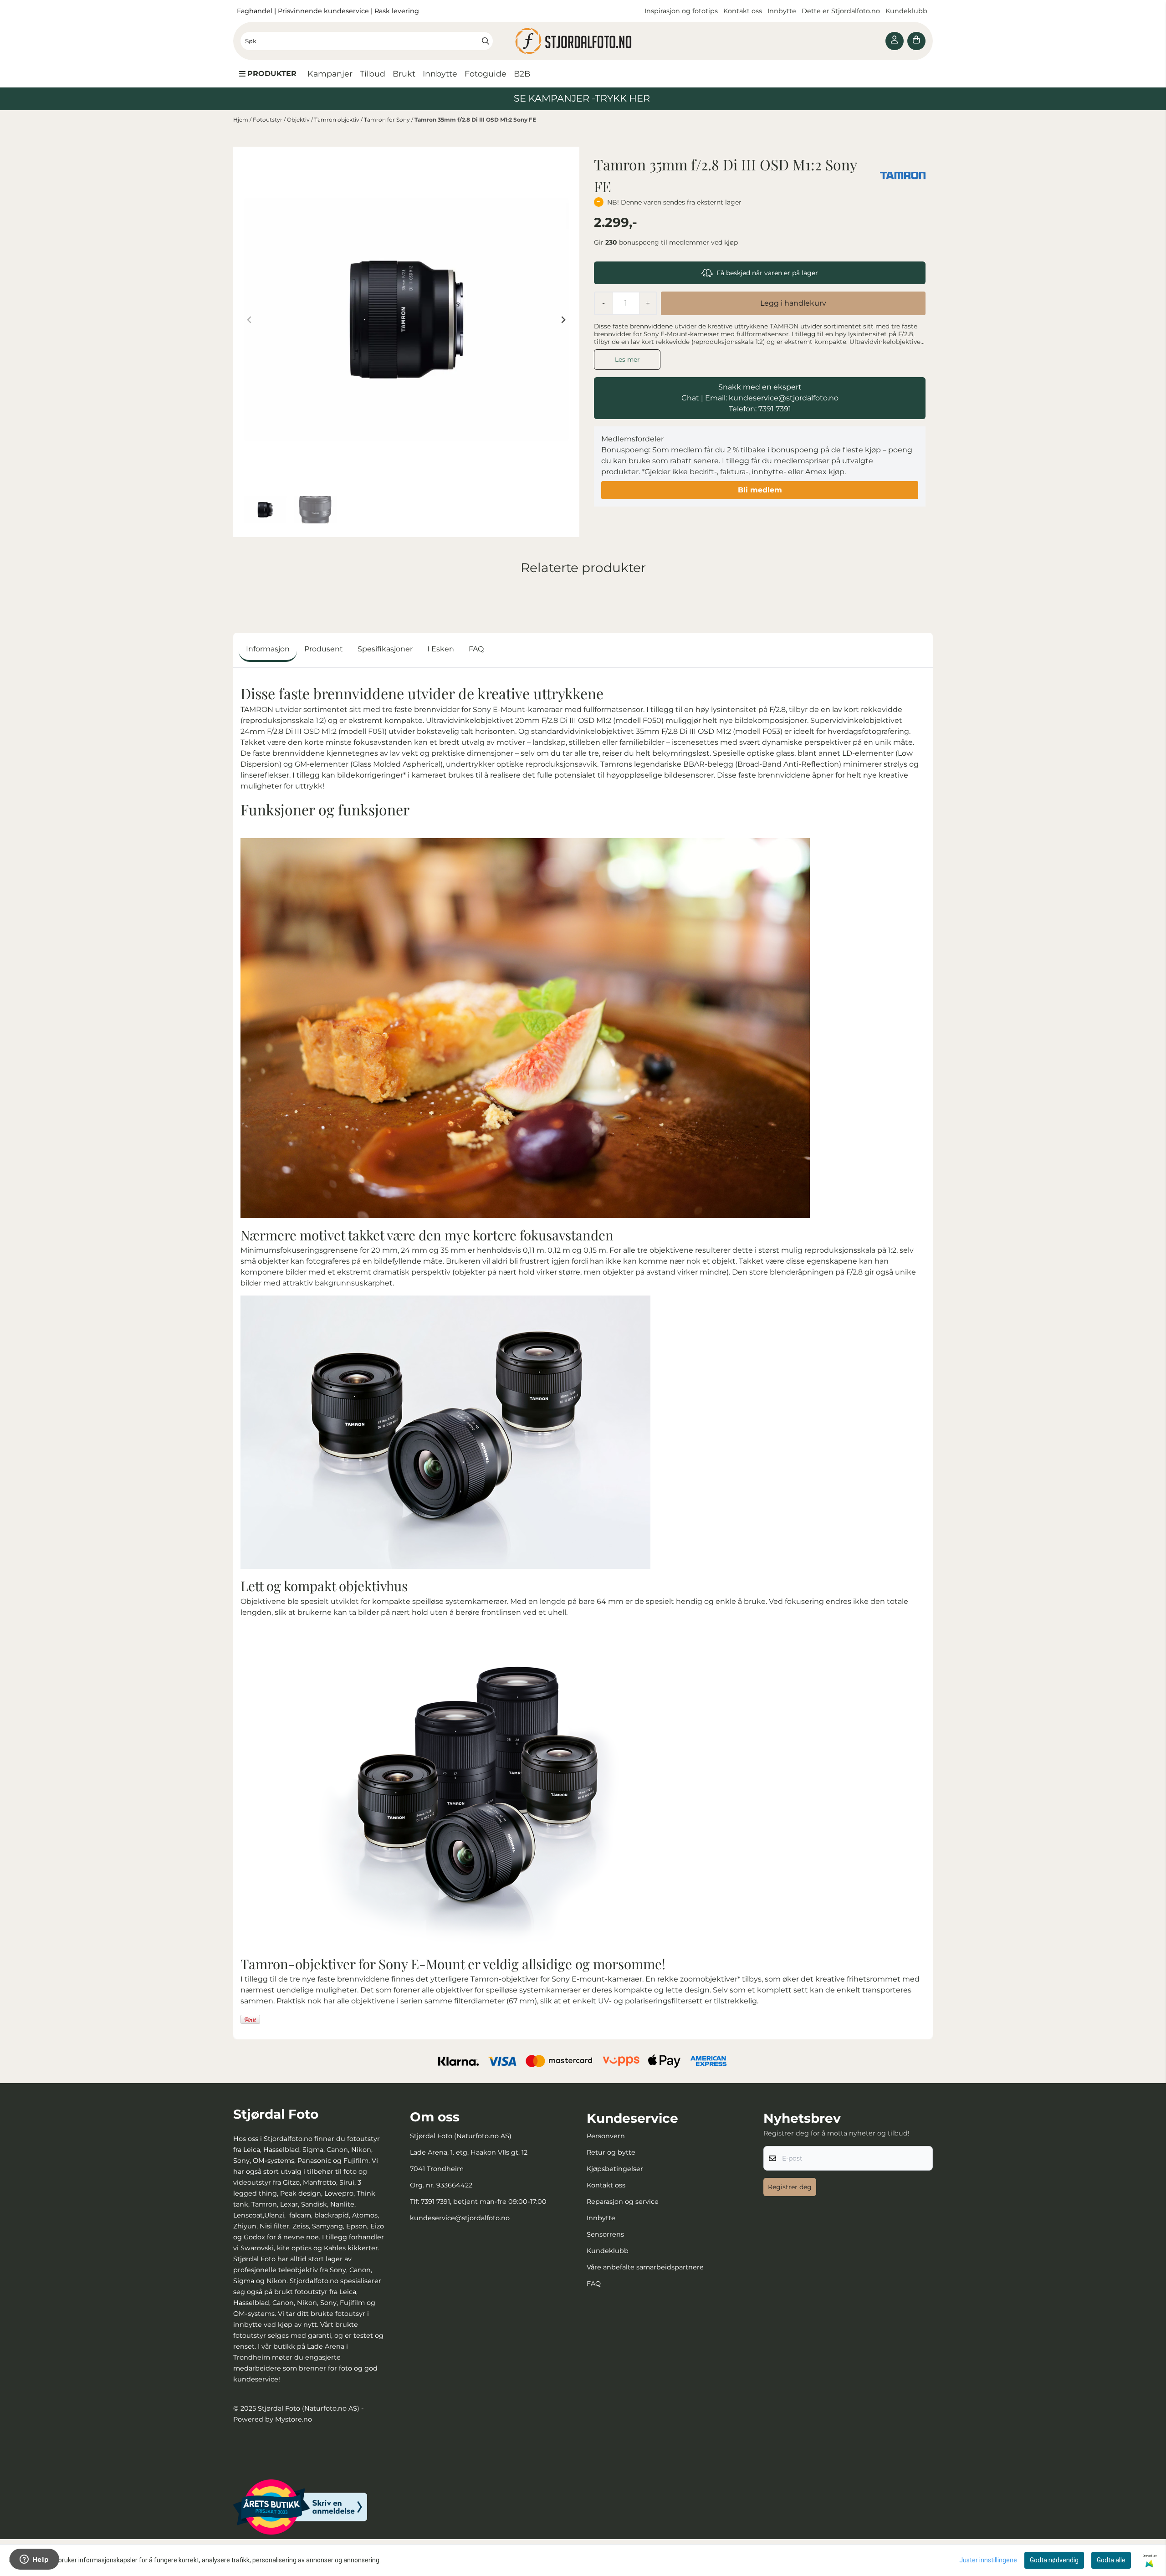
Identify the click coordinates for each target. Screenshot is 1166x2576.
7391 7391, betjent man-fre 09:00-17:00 (484, 2202)
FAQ (594, 2284)
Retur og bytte (611, 2152)
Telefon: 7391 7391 (760, 409)
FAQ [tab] (476, 649)
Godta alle (1111, 2560)
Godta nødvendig (1054, 2560)
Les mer (627, 359)
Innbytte (783, 11)
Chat (690, 398)
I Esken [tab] (441, 649)
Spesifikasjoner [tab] (385, 649)
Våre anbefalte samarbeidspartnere (645, 2267)
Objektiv (299, 120)
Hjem (241, 120)
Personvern (606, 2136)
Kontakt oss (743, 11)
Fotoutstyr (268, 120)
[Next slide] (563, 320)
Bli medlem (760, 490)
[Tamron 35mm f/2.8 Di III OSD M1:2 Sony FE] (406, 320)
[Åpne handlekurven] (916, 41)
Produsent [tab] (324, 649)
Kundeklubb (907, 11)
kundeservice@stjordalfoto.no (460, 2218)
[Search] (486, 41)
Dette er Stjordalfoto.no (842, 11)
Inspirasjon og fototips (681, 11)
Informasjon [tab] (268, 649)
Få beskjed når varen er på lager (767, 273)
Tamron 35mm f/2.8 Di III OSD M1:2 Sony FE (475, 120)
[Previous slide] (250, 320)
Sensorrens (605, 2234)
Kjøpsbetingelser (615, 2169)
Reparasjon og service (623, 2202)
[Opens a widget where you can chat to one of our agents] (34, 2560)
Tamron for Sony (388, 120)
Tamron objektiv (338, 120)
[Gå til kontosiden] (895, 41)
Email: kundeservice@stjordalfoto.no (772, 398)
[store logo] (583, 41)
